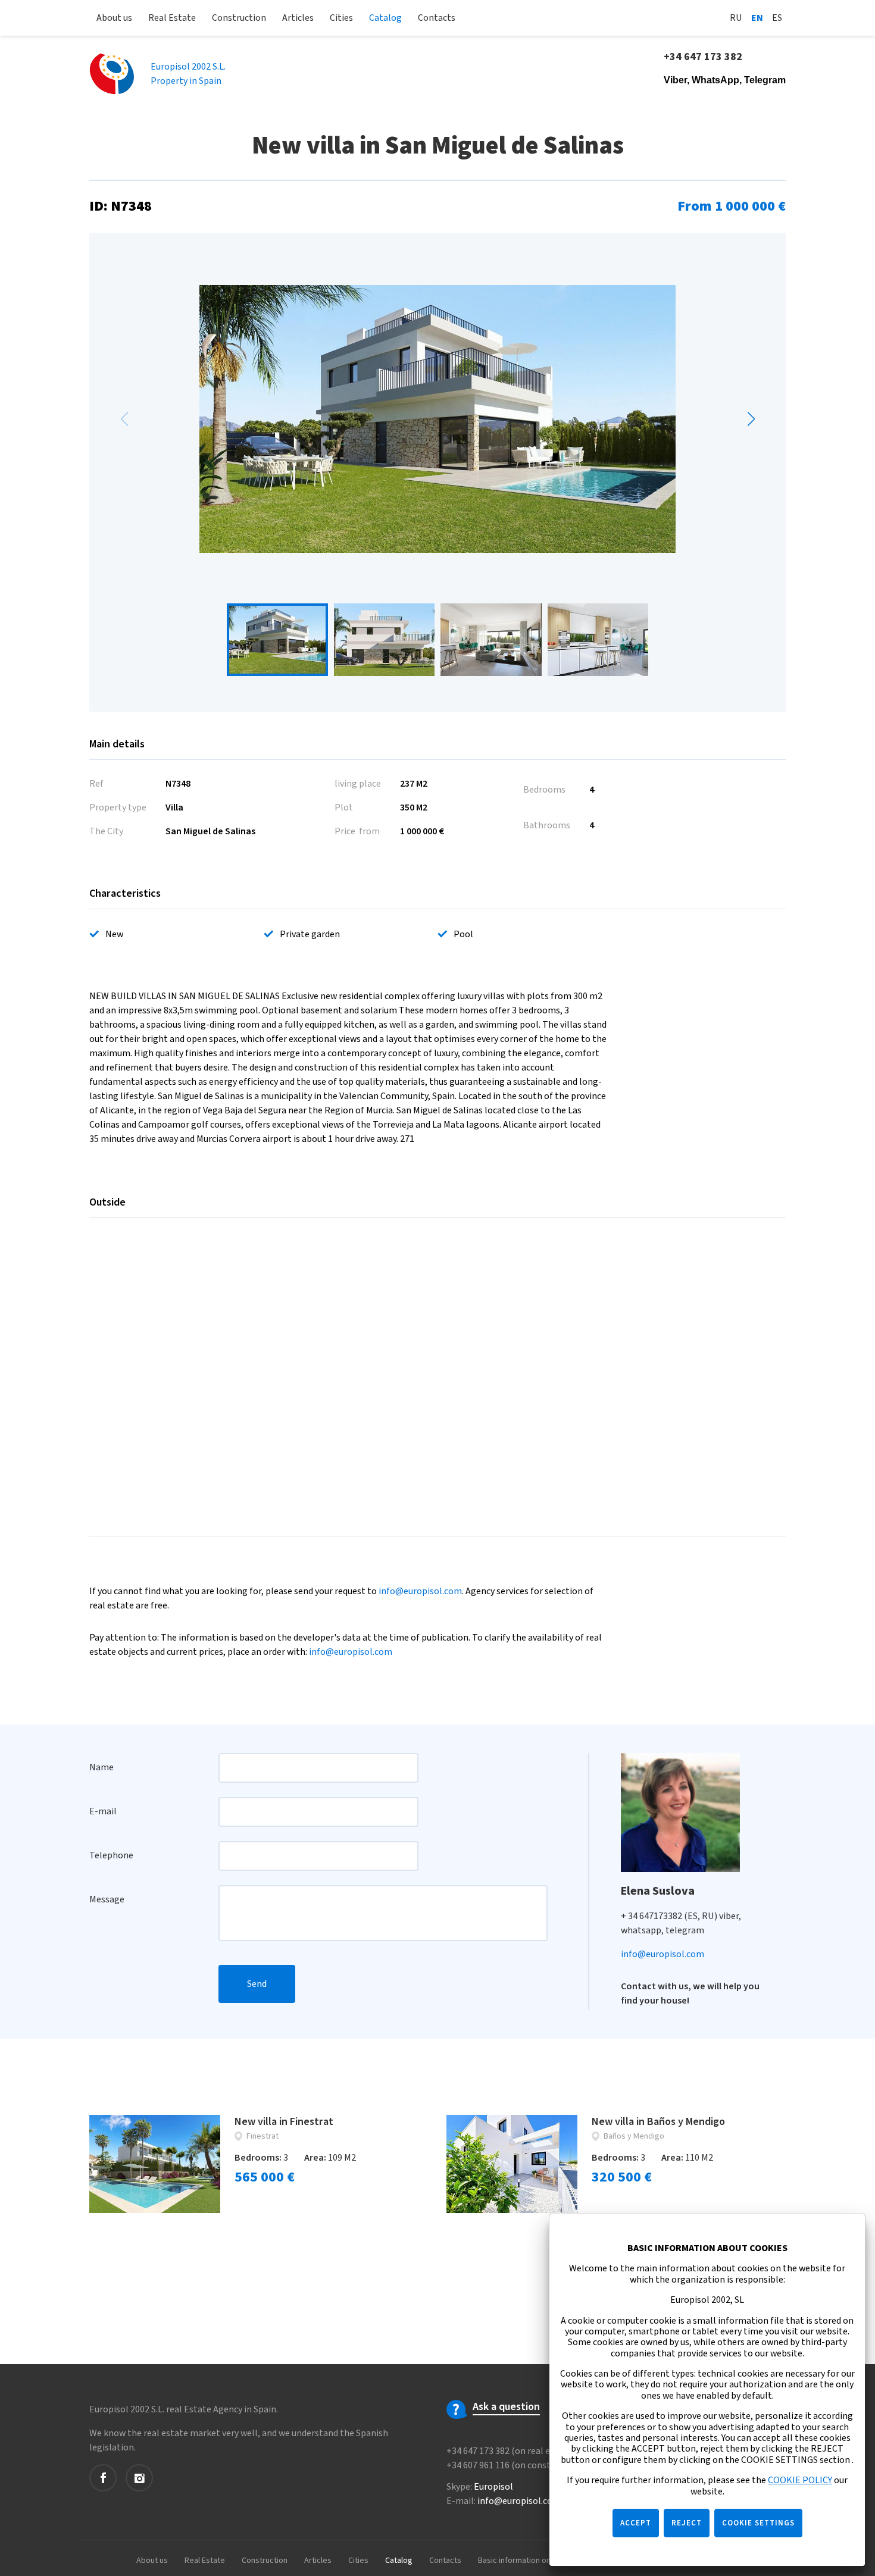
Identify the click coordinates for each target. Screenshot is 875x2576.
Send (257, 1984)
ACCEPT (636, 2523)
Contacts (437, 18)
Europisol (493, 2487)
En (757, 18)
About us (114, 18)
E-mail (103, 1811)
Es (777, 18)
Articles (298, 18)
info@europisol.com (420, 1591)
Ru (736, 18)
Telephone (111, 1855)
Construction (239, 18)
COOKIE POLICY (800, 2480)
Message (107, 1899)
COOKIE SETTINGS (758, 2523)
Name (101, 1767)
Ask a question (506, 2407)
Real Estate (172, 18)
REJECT (687, 2523)
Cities (341, 18)
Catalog (385, 18)
